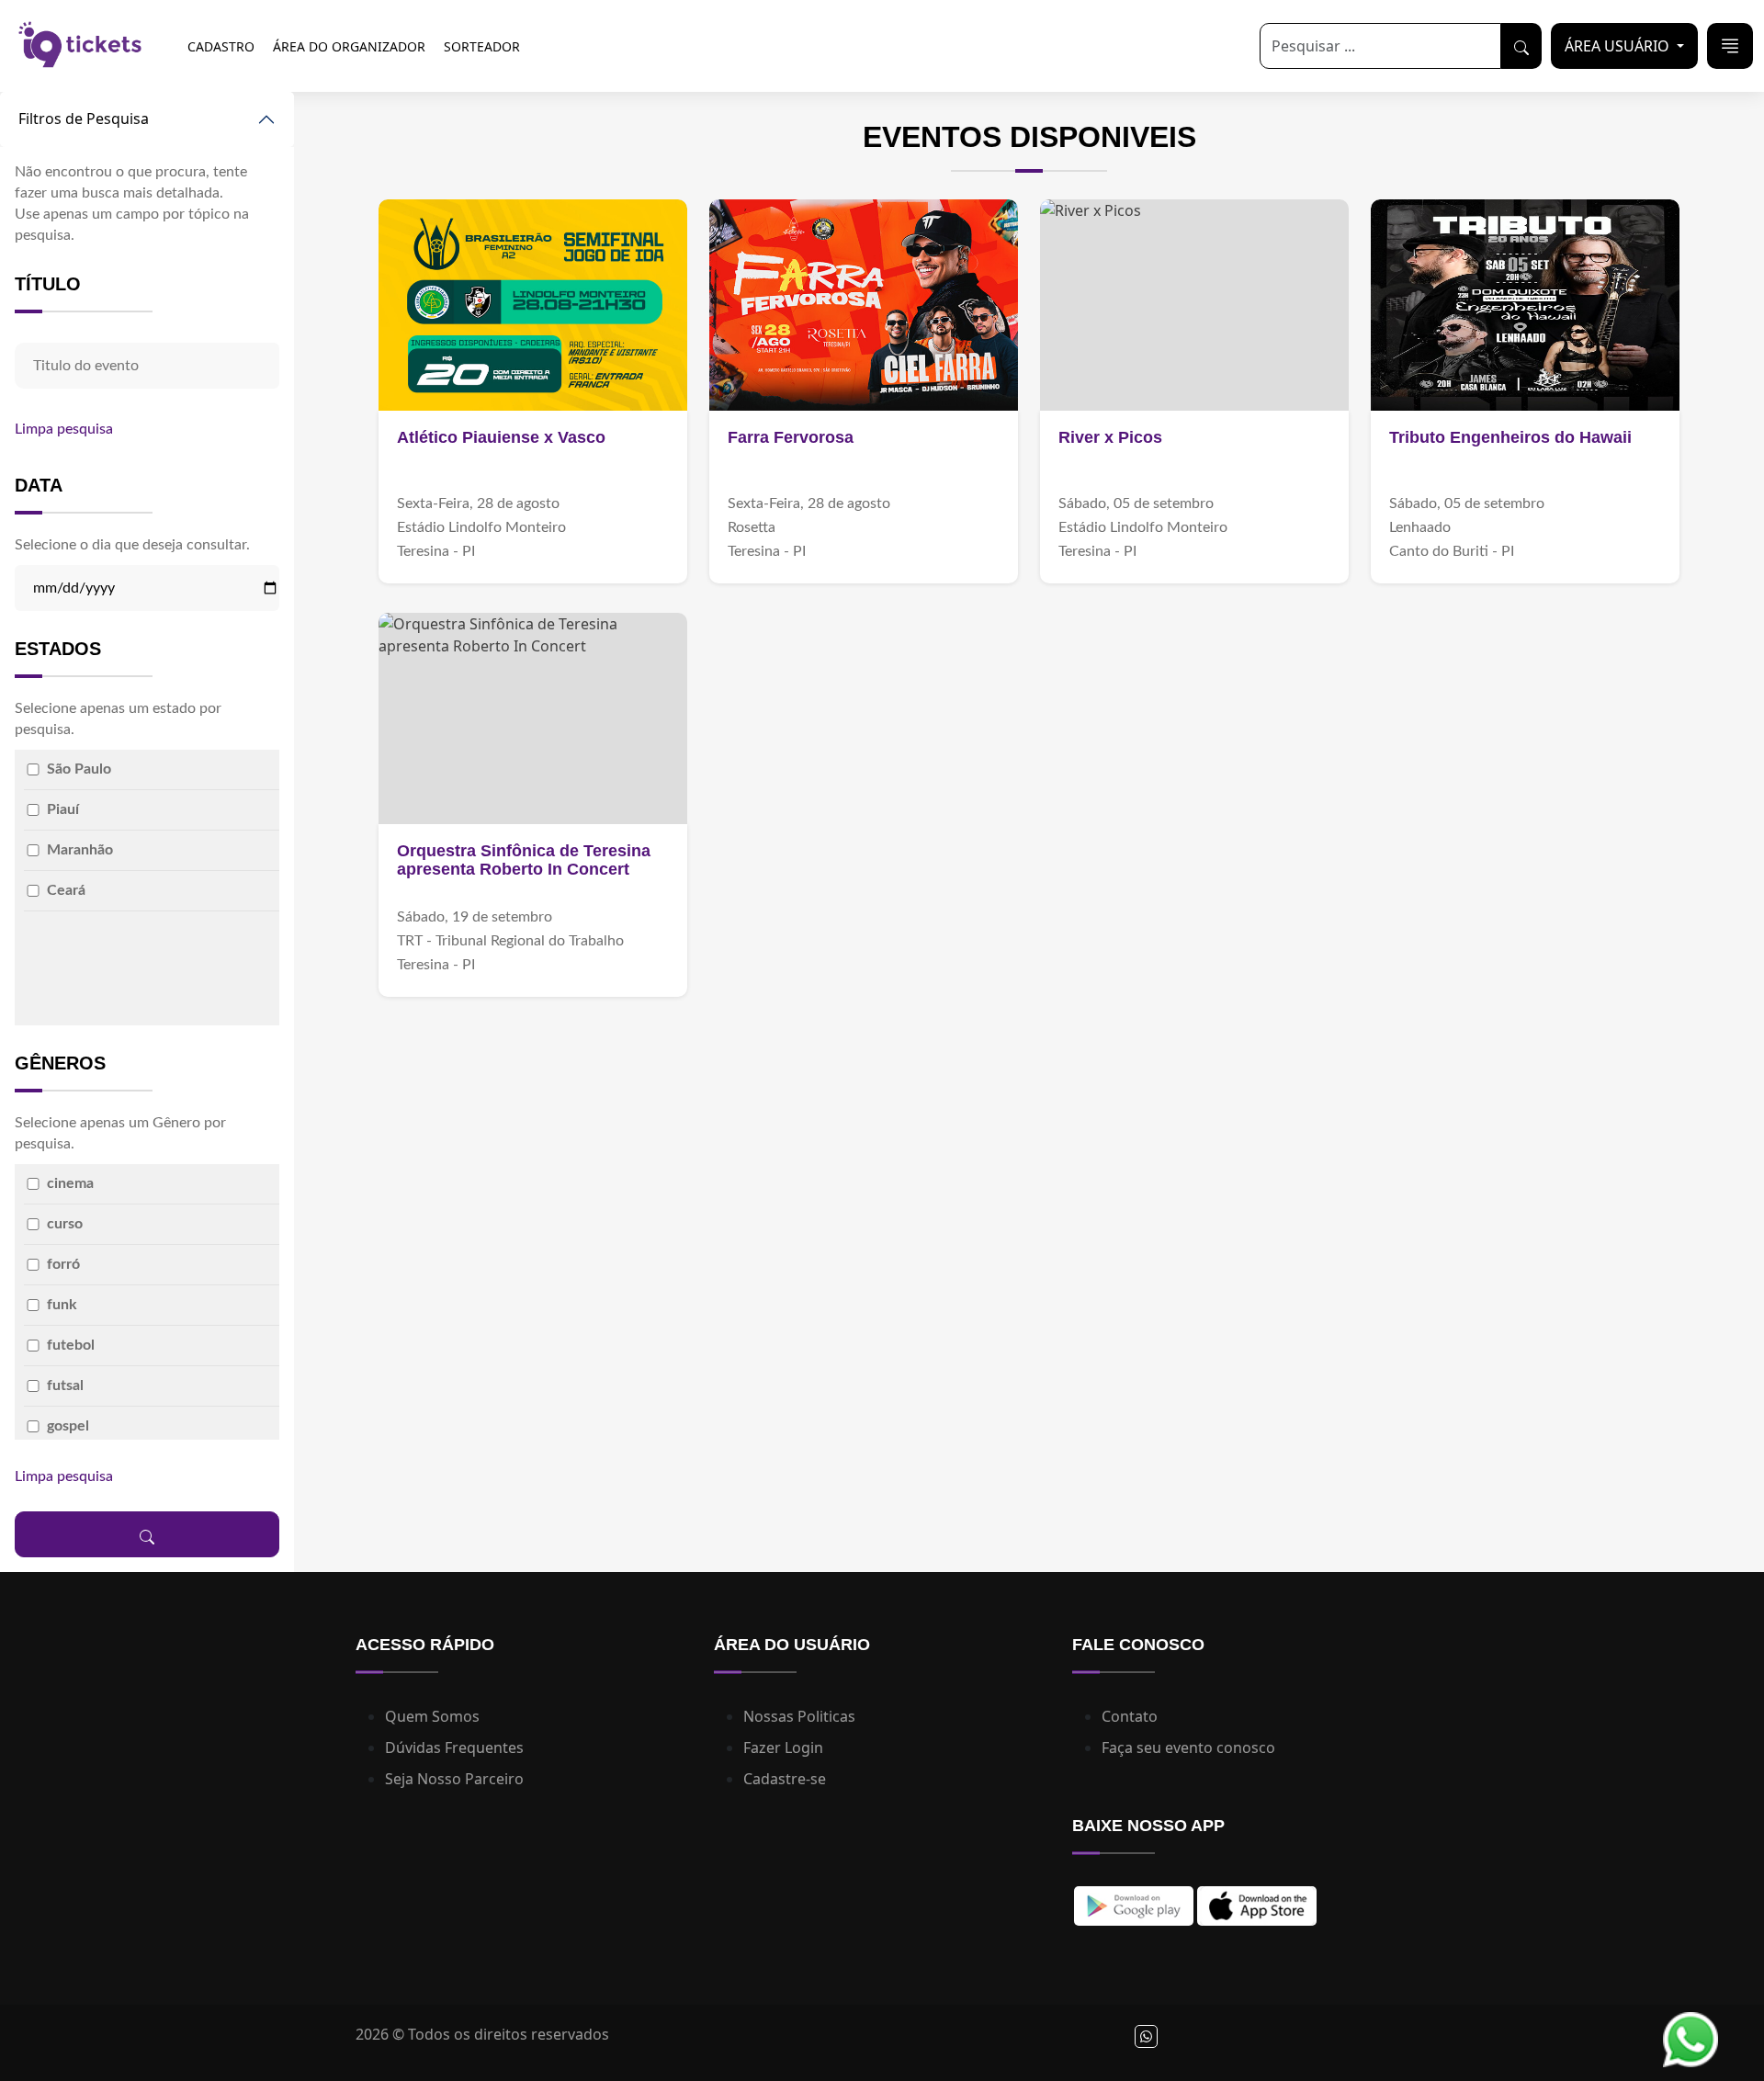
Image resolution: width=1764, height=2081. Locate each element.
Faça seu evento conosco (1188, 1747)
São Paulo (79, 769)
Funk (62, 1305)
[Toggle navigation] (1730, 46)
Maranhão (80, 850)
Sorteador (482, 46)
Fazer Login (783, 1747)
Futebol (71, 1345)
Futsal (65, 1385)
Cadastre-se (785, 1779)
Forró (63, 1264)
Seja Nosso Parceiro (454, 1779)
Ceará (66, 890)
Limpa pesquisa (64, 429)
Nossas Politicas (799, 1716)
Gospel (68, 1426)
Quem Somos (432, 1716)
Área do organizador (349, 46)
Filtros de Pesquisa (84, 119)
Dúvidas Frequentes (454, 1747)
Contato (1130, 1716)
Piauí (63, 809)
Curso (65, 1224)
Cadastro (221, 46)
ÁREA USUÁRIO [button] (1619, 46)
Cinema (70, 1183)
